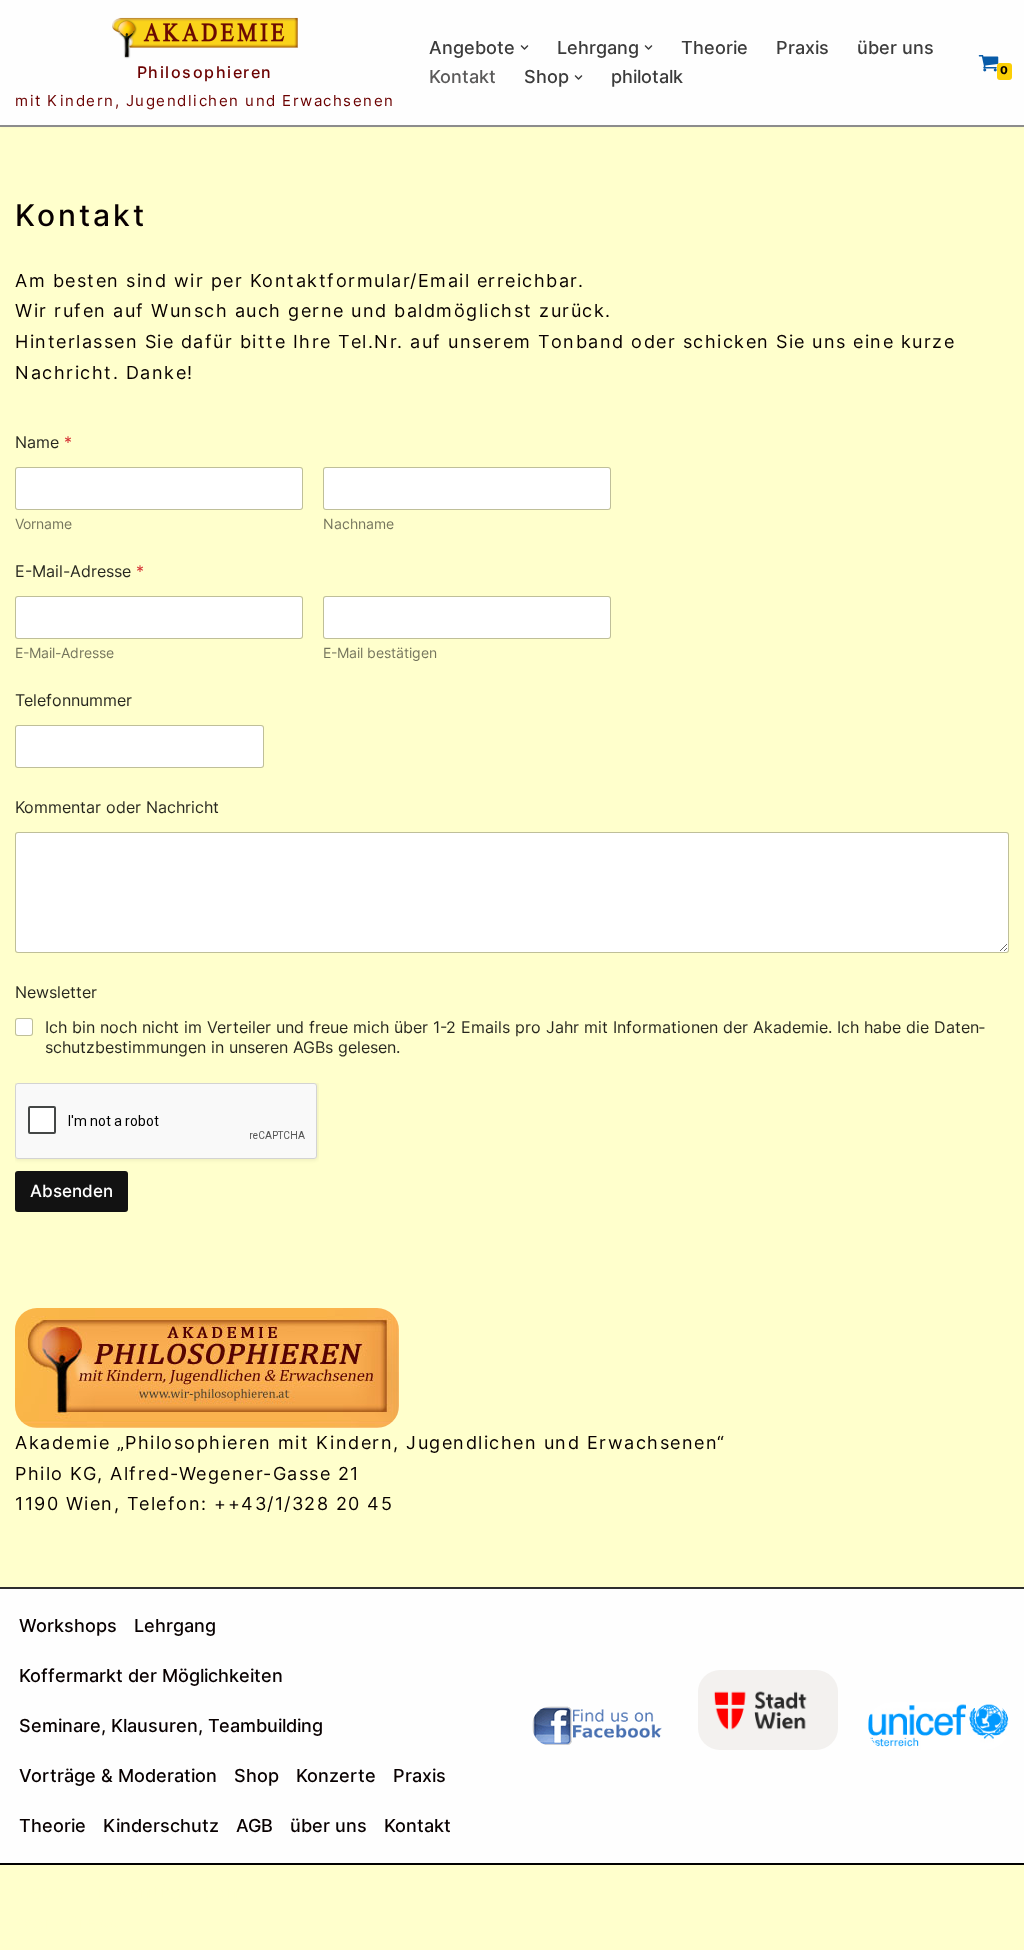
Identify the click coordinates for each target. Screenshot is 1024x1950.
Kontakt (462, 76)
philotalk (647, 76)
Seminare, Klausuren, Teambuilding (171, 1725)
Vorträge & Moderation (118, 1775)
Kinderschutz (161, 1825)
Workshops (68, 1625)
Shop (256, 1775)
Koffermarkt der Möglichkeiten (151, 1675)
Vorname (43, 523)
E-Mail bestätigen (380, 652)
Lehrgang (175, 1625)
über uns (895, 47)
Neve (40, 1891)
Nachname (358, 523)
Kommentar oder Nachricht (117, 807)
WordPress (67, 1922)
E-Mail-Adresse (64, 652)
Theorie (714, 47)
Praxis (802, 47)
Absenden (71, 1191)
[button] (524, 47)
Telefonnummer (73, 700)
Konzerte (336, 1775)
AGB (254, 1825)
